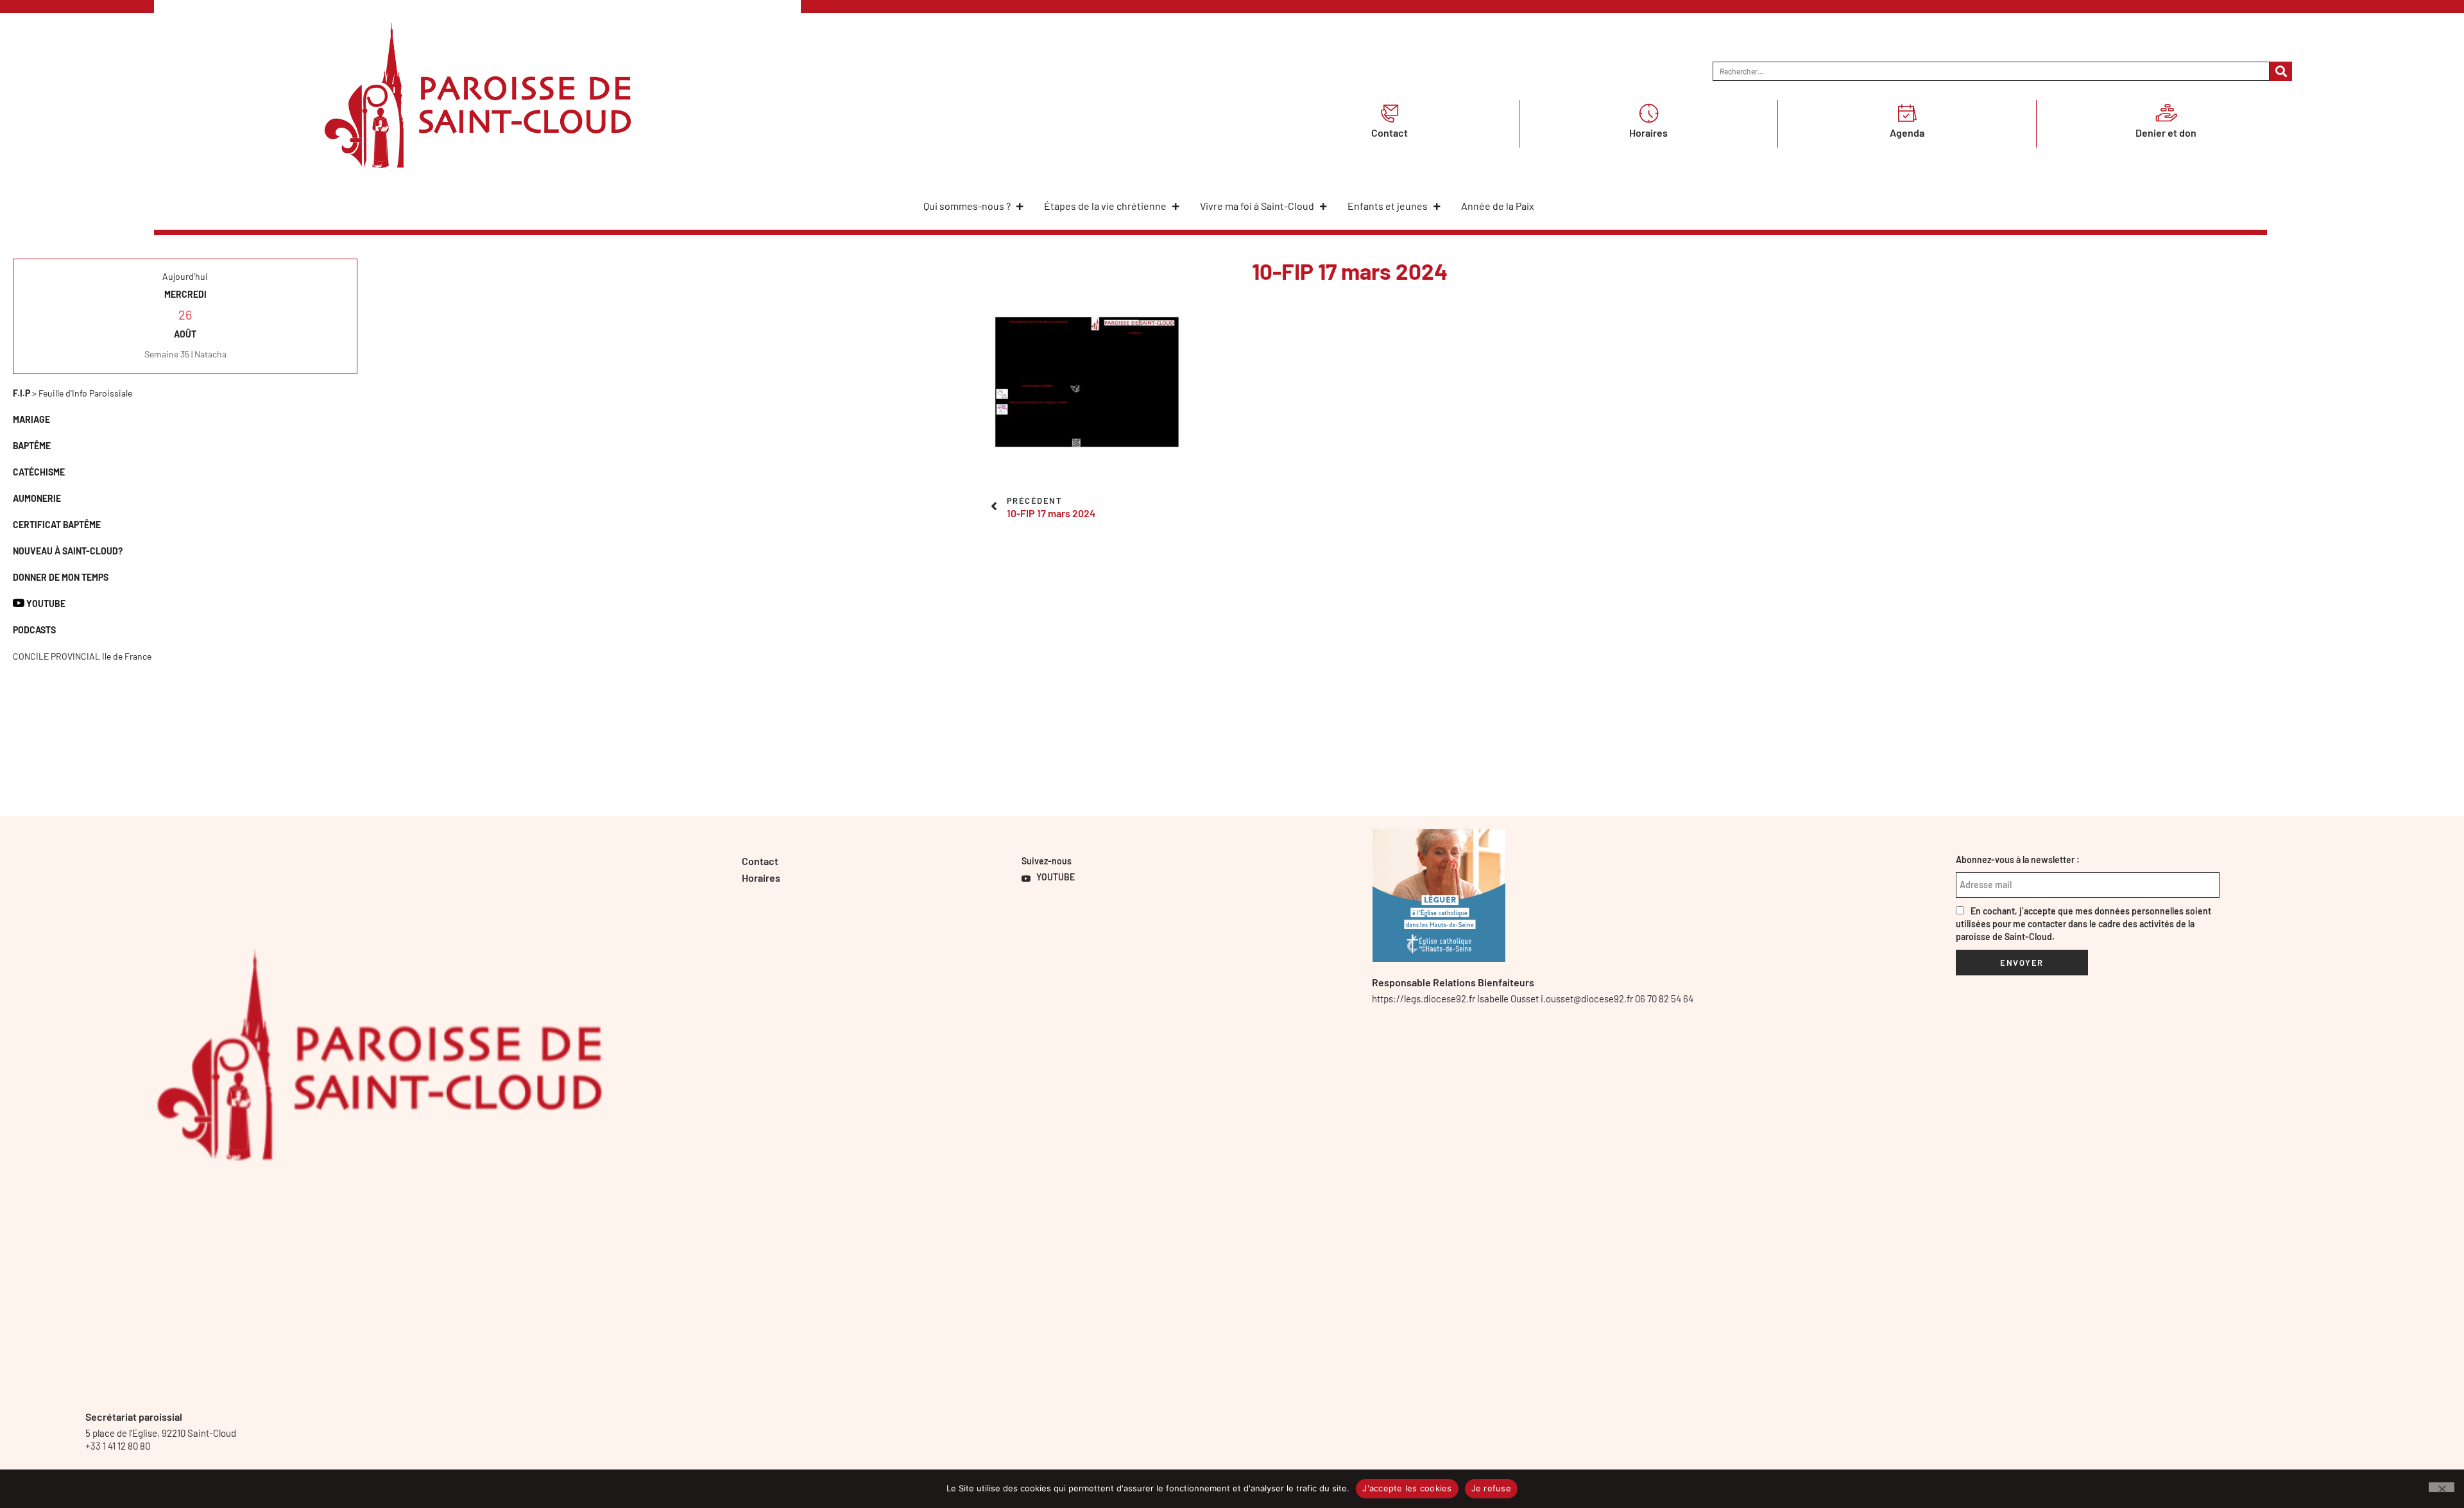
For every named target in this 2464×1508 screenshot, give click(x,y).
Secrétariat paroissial (134, 1417)
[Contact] (1390, 113)
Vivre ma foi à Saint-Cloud (1257, 206)
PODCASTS (34, 630)
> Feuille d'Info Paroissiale (73, 393)
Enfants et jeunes (1388, 206)
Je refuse (1491, 1488)
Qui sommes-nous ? (967, 206)
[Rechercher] (2281, 71)
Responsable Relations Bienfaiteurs (1453, 982)
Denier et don (2166, 133)
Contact (1390, 133)
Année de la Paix (1498, 206)
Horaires (1648, 133)
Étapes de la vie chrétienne (1105, 206)
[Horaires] (1648, 113)
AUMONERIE (37, 498)
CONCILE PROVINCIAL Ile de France (82, 656)
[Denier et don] (2166, 113)
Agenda (1907, 133)
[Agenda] (1907, 113)
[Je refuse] (2442, 1487)
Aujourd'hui (185, 276)
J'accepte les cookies (1407, 1488)
